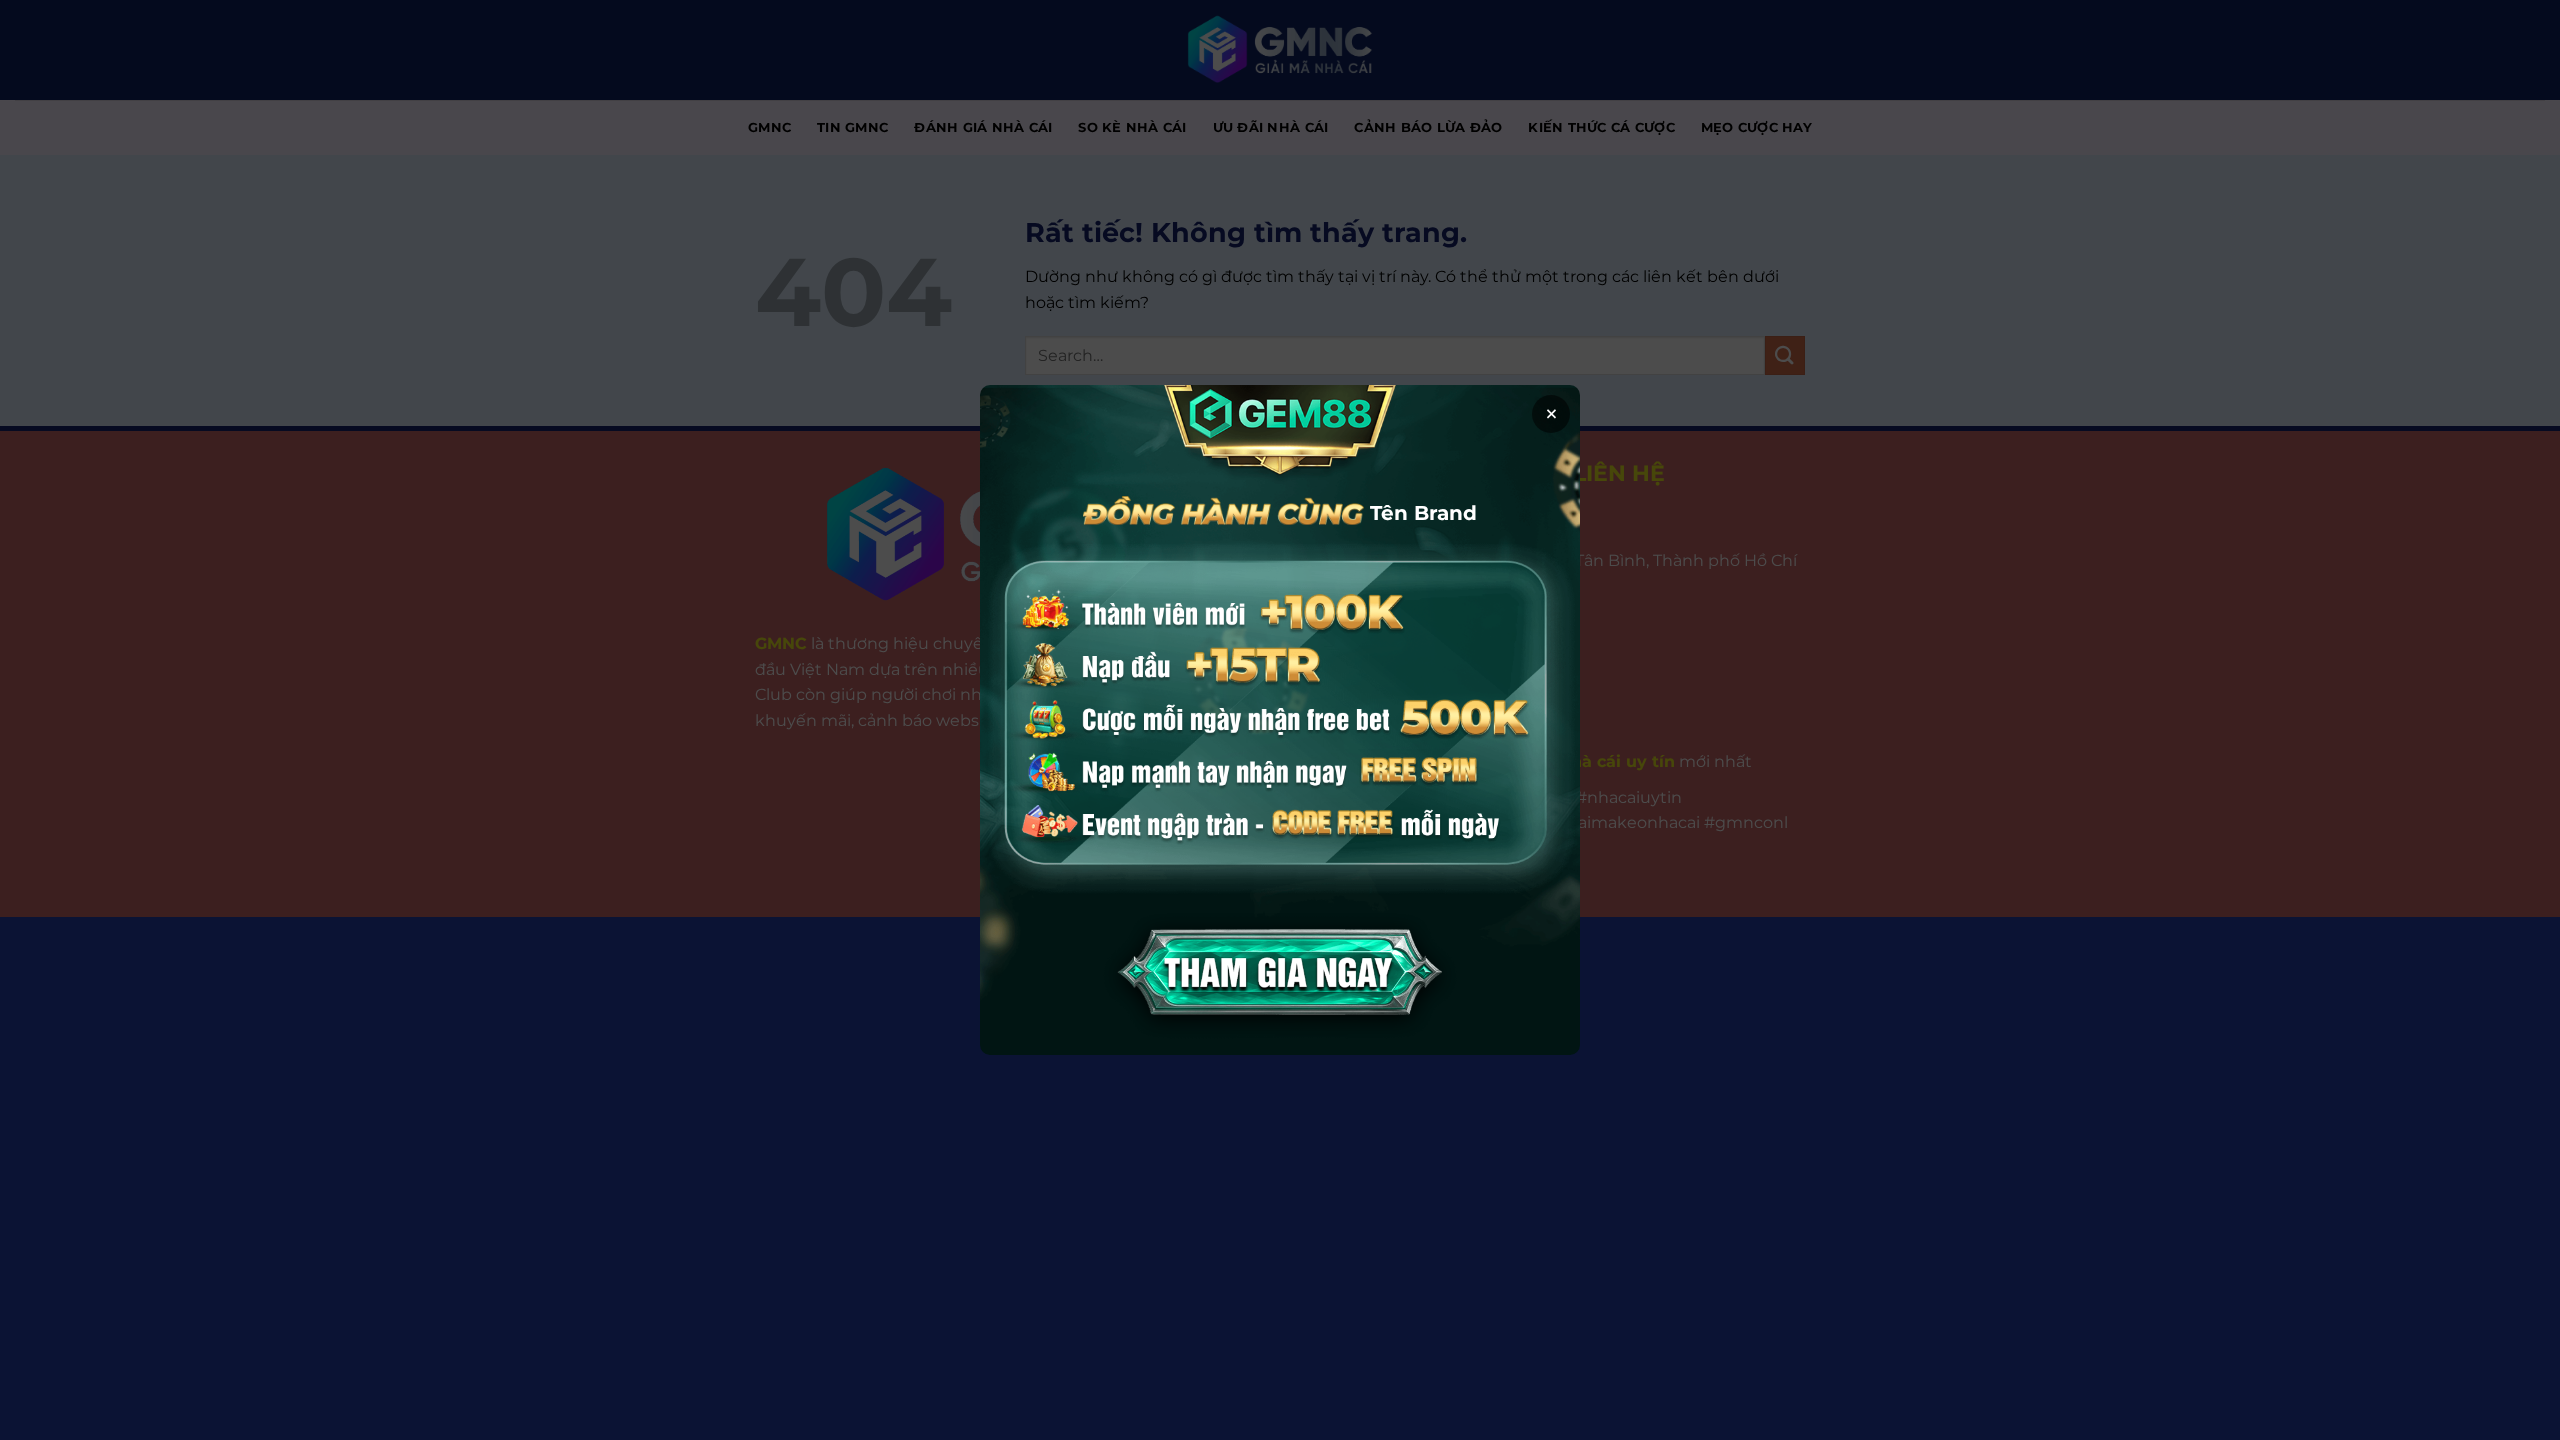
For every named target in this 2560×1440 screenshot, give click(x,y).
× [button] (1551, 414)
